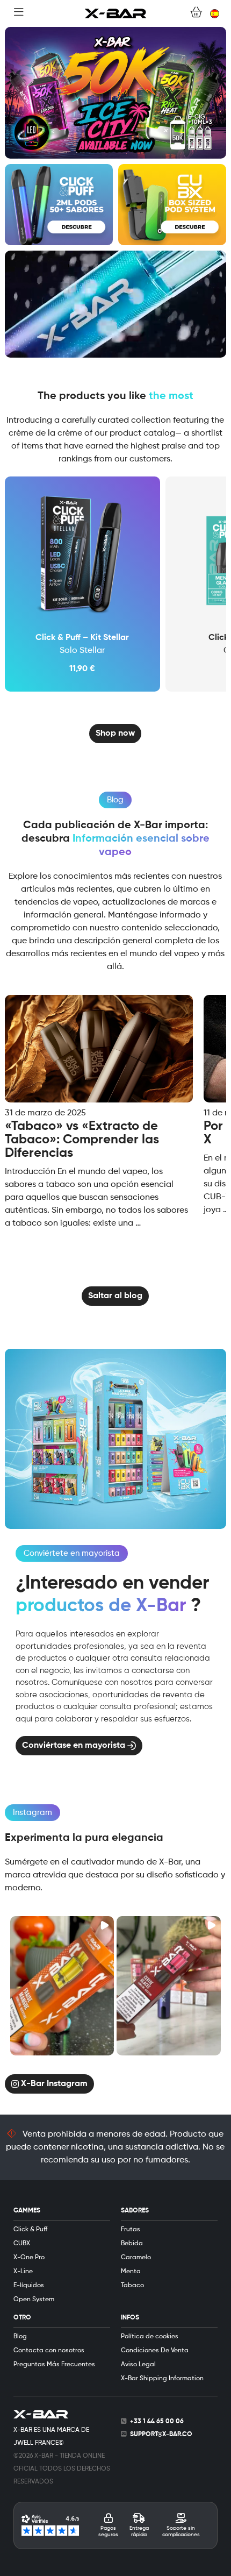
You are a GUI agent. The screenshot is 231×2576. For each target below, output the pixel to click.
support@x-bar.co (161, 2435)
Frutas (131, 2230)
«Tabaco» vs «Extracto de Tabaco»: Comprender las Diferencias (82, 1140)
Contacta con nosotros (49, 2351)
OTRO (22, 2318)
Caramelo (136, 2258)
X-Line (23, 2272)
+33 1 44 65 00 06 (157, 2422)
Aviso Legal (138, 2365)
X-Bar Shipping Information (162, 2379)
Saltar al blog (115, 1296)
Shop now (115, 734)
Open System (34, 2300)
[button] (62, 1986)
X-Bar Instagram (53, 2083)
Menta (131, 2272)
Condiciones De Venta (155, 2351)
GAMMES (27, 2211)
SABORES (135, 2211)
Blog (20, 2337)
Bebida (132, 2244)
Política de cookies (150, 2337)
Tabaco (132, 2286)
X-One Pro (29, 2258)
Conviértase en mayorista (75, 1746)
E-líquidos (29, 2286)
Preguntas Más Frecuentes (54, 2365)
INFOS (130, 2318)
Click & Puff (30, 2230)
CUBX (22, 2244)
